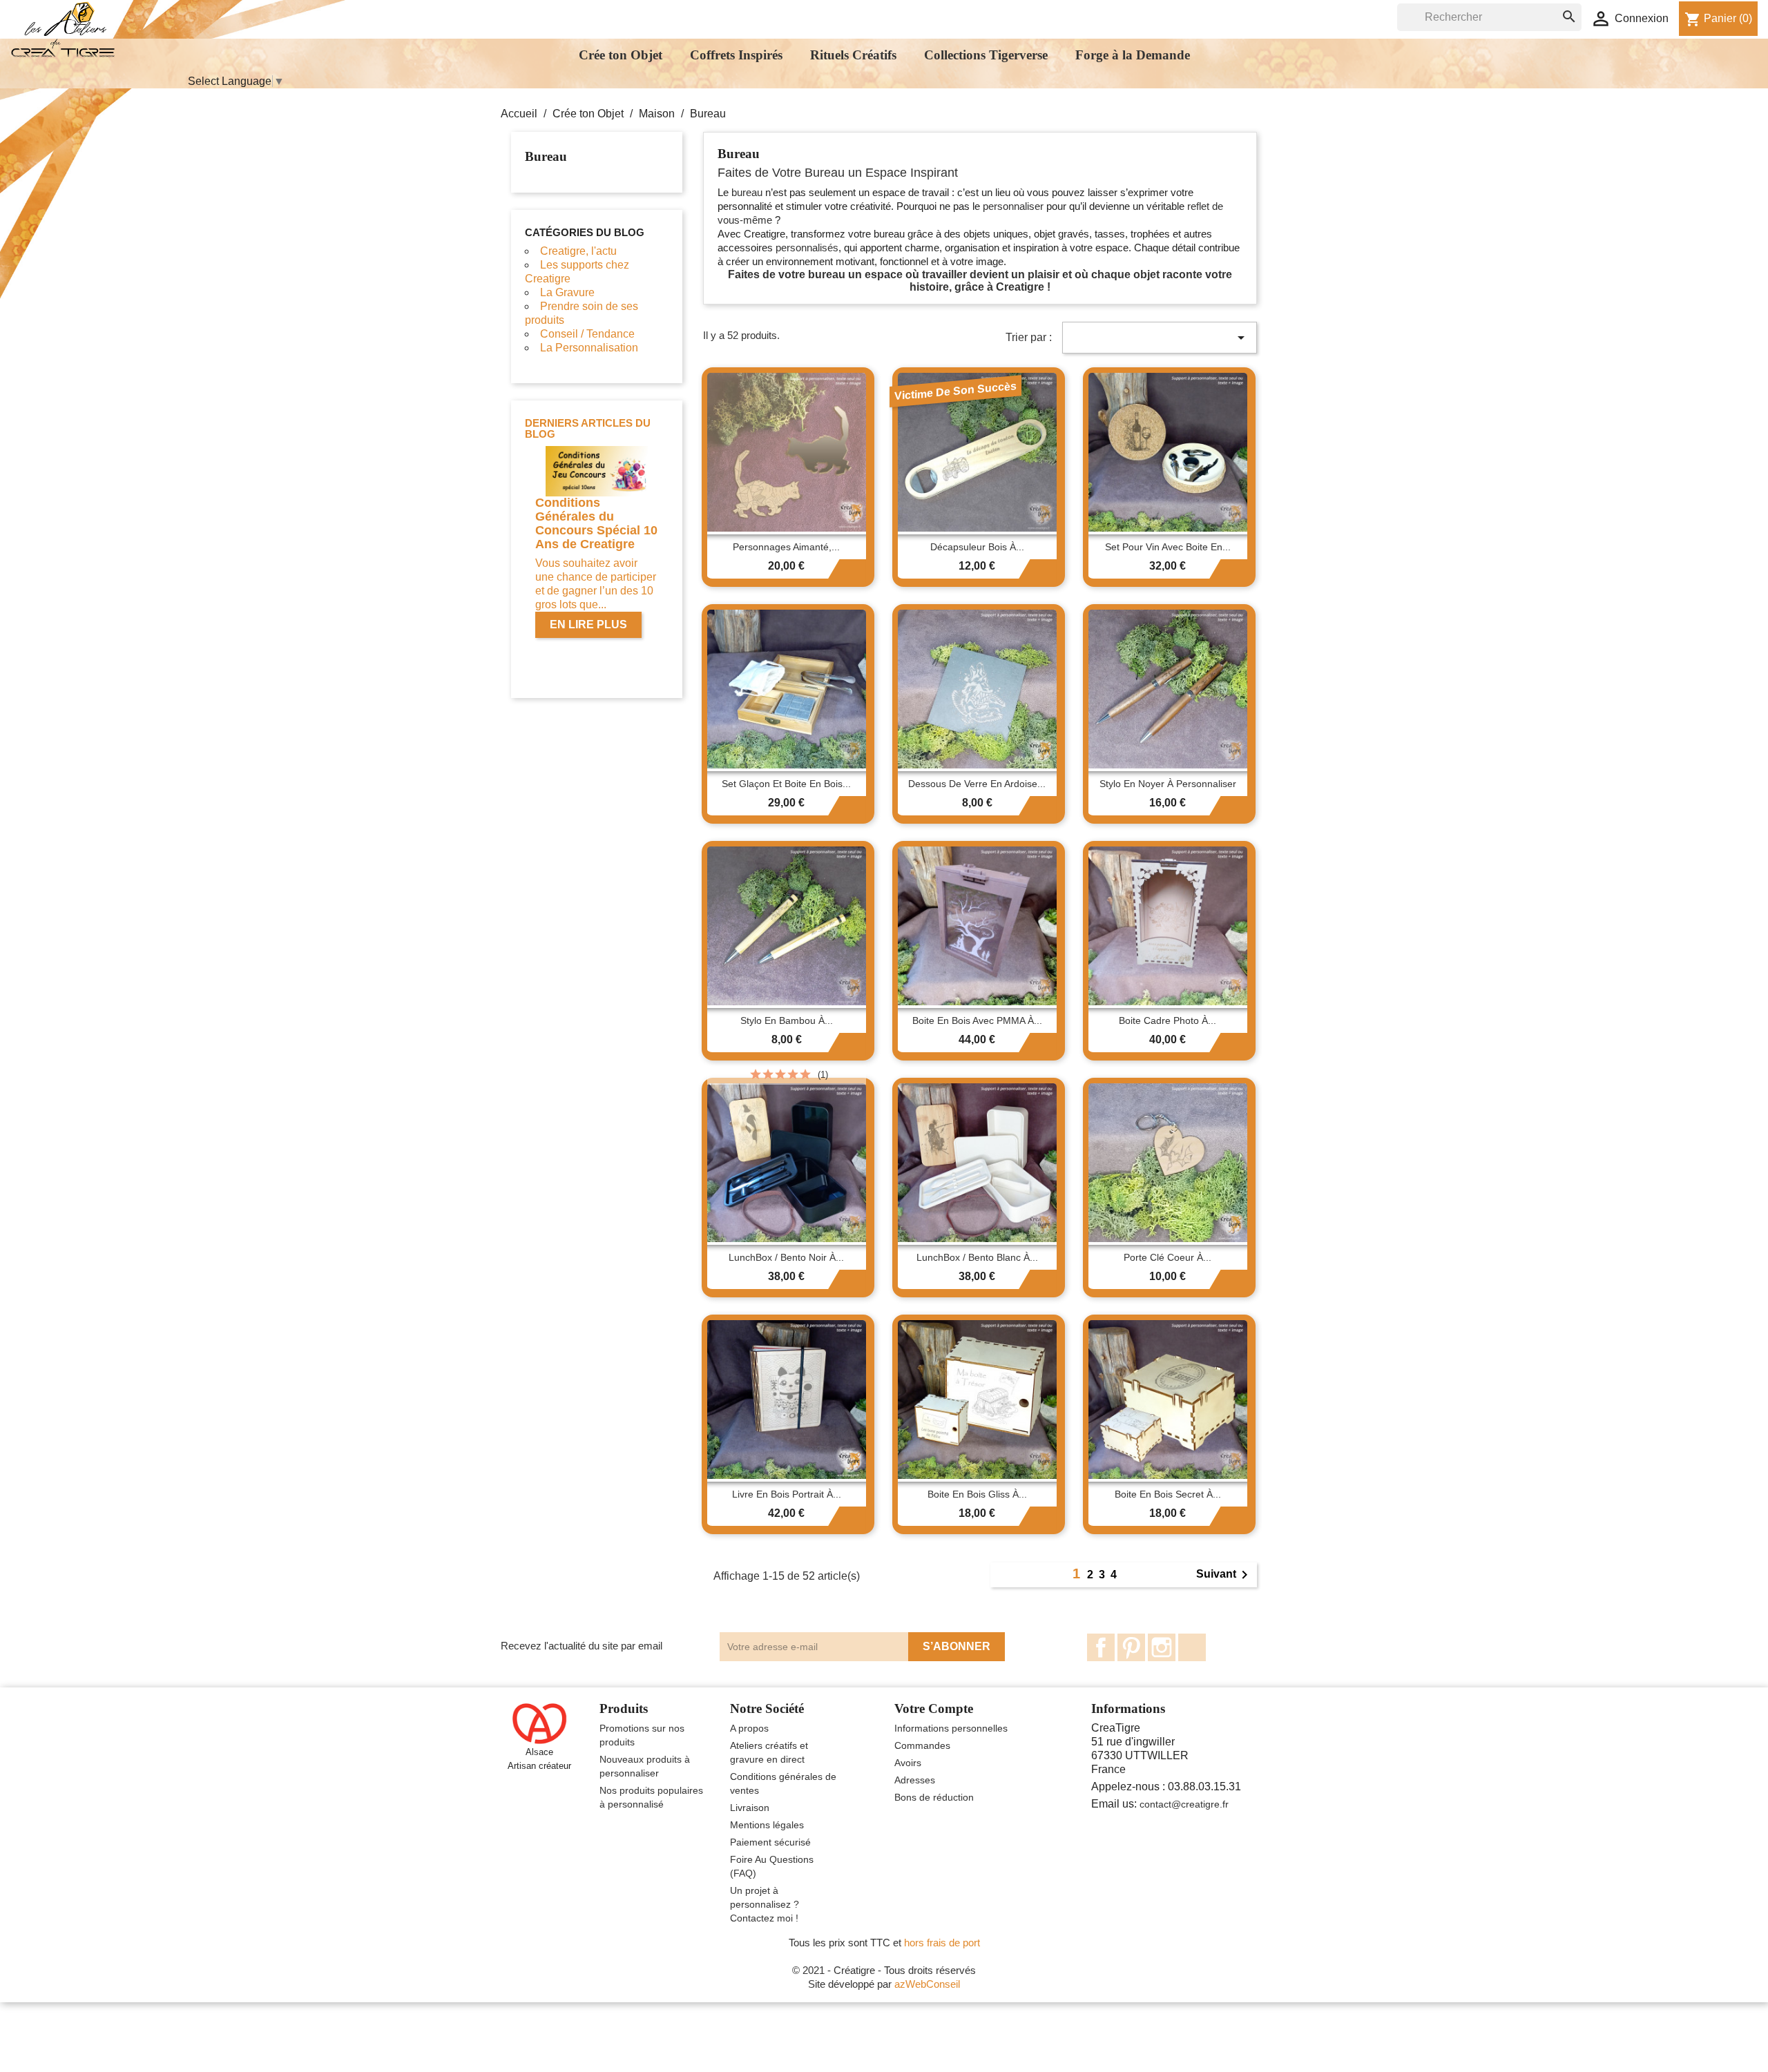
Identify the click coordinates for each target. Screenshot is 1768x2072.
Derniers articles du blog (588, 429)
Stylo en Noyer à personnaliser (1168, 784)
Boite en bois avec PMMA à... (977, 1020)
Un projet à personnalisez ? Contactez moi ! (765, 1904)
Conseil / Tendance (587, 334)
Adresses (915, 1780)
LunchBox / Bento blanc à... (977, 1257)
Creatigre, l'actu (578, 251)
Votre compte (934, 1708)
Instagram (1162, 1647)
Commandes (922, 1745)
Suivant (1224, 1575)
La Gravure (567, 292)
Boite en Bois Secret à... (1168, 1494)
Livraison (750, 1808)
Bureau (546, 156)
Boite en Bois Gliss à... (977, 1494)
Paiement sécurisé (770, 1842)
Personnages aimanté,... (786, 547)
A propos (749, 1728)
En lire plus (588, 624)
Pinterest (1131, 1647)
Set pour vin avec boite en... (1168, 547)
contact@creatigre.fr (1184, 1804)
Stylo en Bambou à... (787, 1020)
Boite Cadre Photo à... (1168, 1020)
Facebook (1101, 1647)
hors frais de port (942, 1943)
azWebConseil (927, 1984)
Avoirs (908, 1763)
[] (1555, 4)
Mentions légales (767, 1825)
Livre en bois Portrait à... (787, 1494)
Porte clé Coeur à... (1168, 1257)
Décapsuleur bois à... (977, 547)
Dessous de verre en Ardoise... (977, 784)
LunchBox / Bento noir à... (786, 1257)
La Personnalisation (589, 348)
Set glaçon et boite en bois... (786, 784)
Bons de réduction (934, 1797)
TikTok (1192, 1647)
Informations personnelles (951, 1728)
